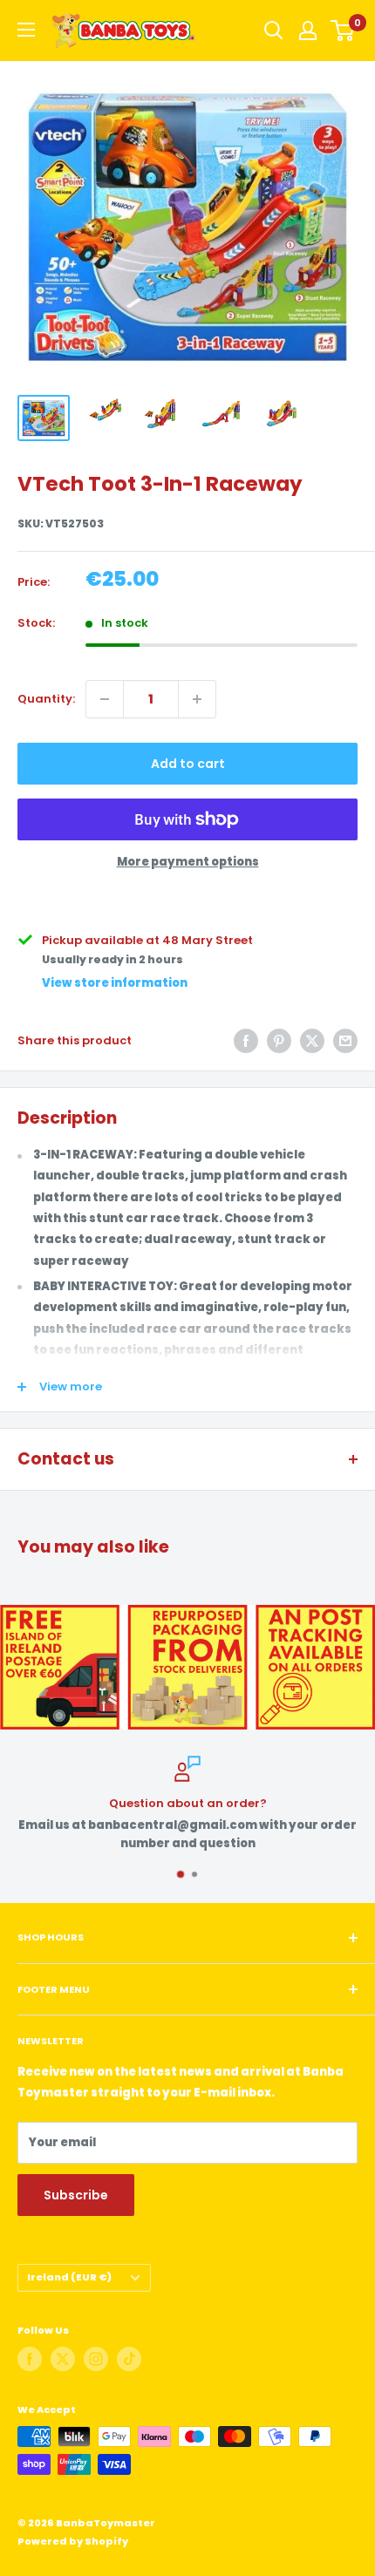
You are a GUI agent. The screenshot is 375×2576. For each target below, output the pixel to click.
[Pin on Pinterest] (279, 1041)
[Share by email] (345, 1041)
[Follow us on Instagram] (96, 2359)
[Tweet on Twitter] (312, 1041)
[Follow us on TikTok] (129, 2359)
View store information (115, 983)
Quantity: (46, 699)
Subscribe (76, 2195)
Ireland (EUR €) (69, 2277)
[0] (343, 31)
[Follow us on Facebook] (30, 2359)
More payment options (188, 862)
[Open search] (274, 31)
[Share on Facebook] (246, 1041)
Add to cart (188, 764)
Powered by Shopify (73, 2541)
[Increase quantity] (197, 699)
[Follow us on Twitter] (63, 2359)
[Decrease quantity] (105, 699)
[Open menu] (26, 30)
